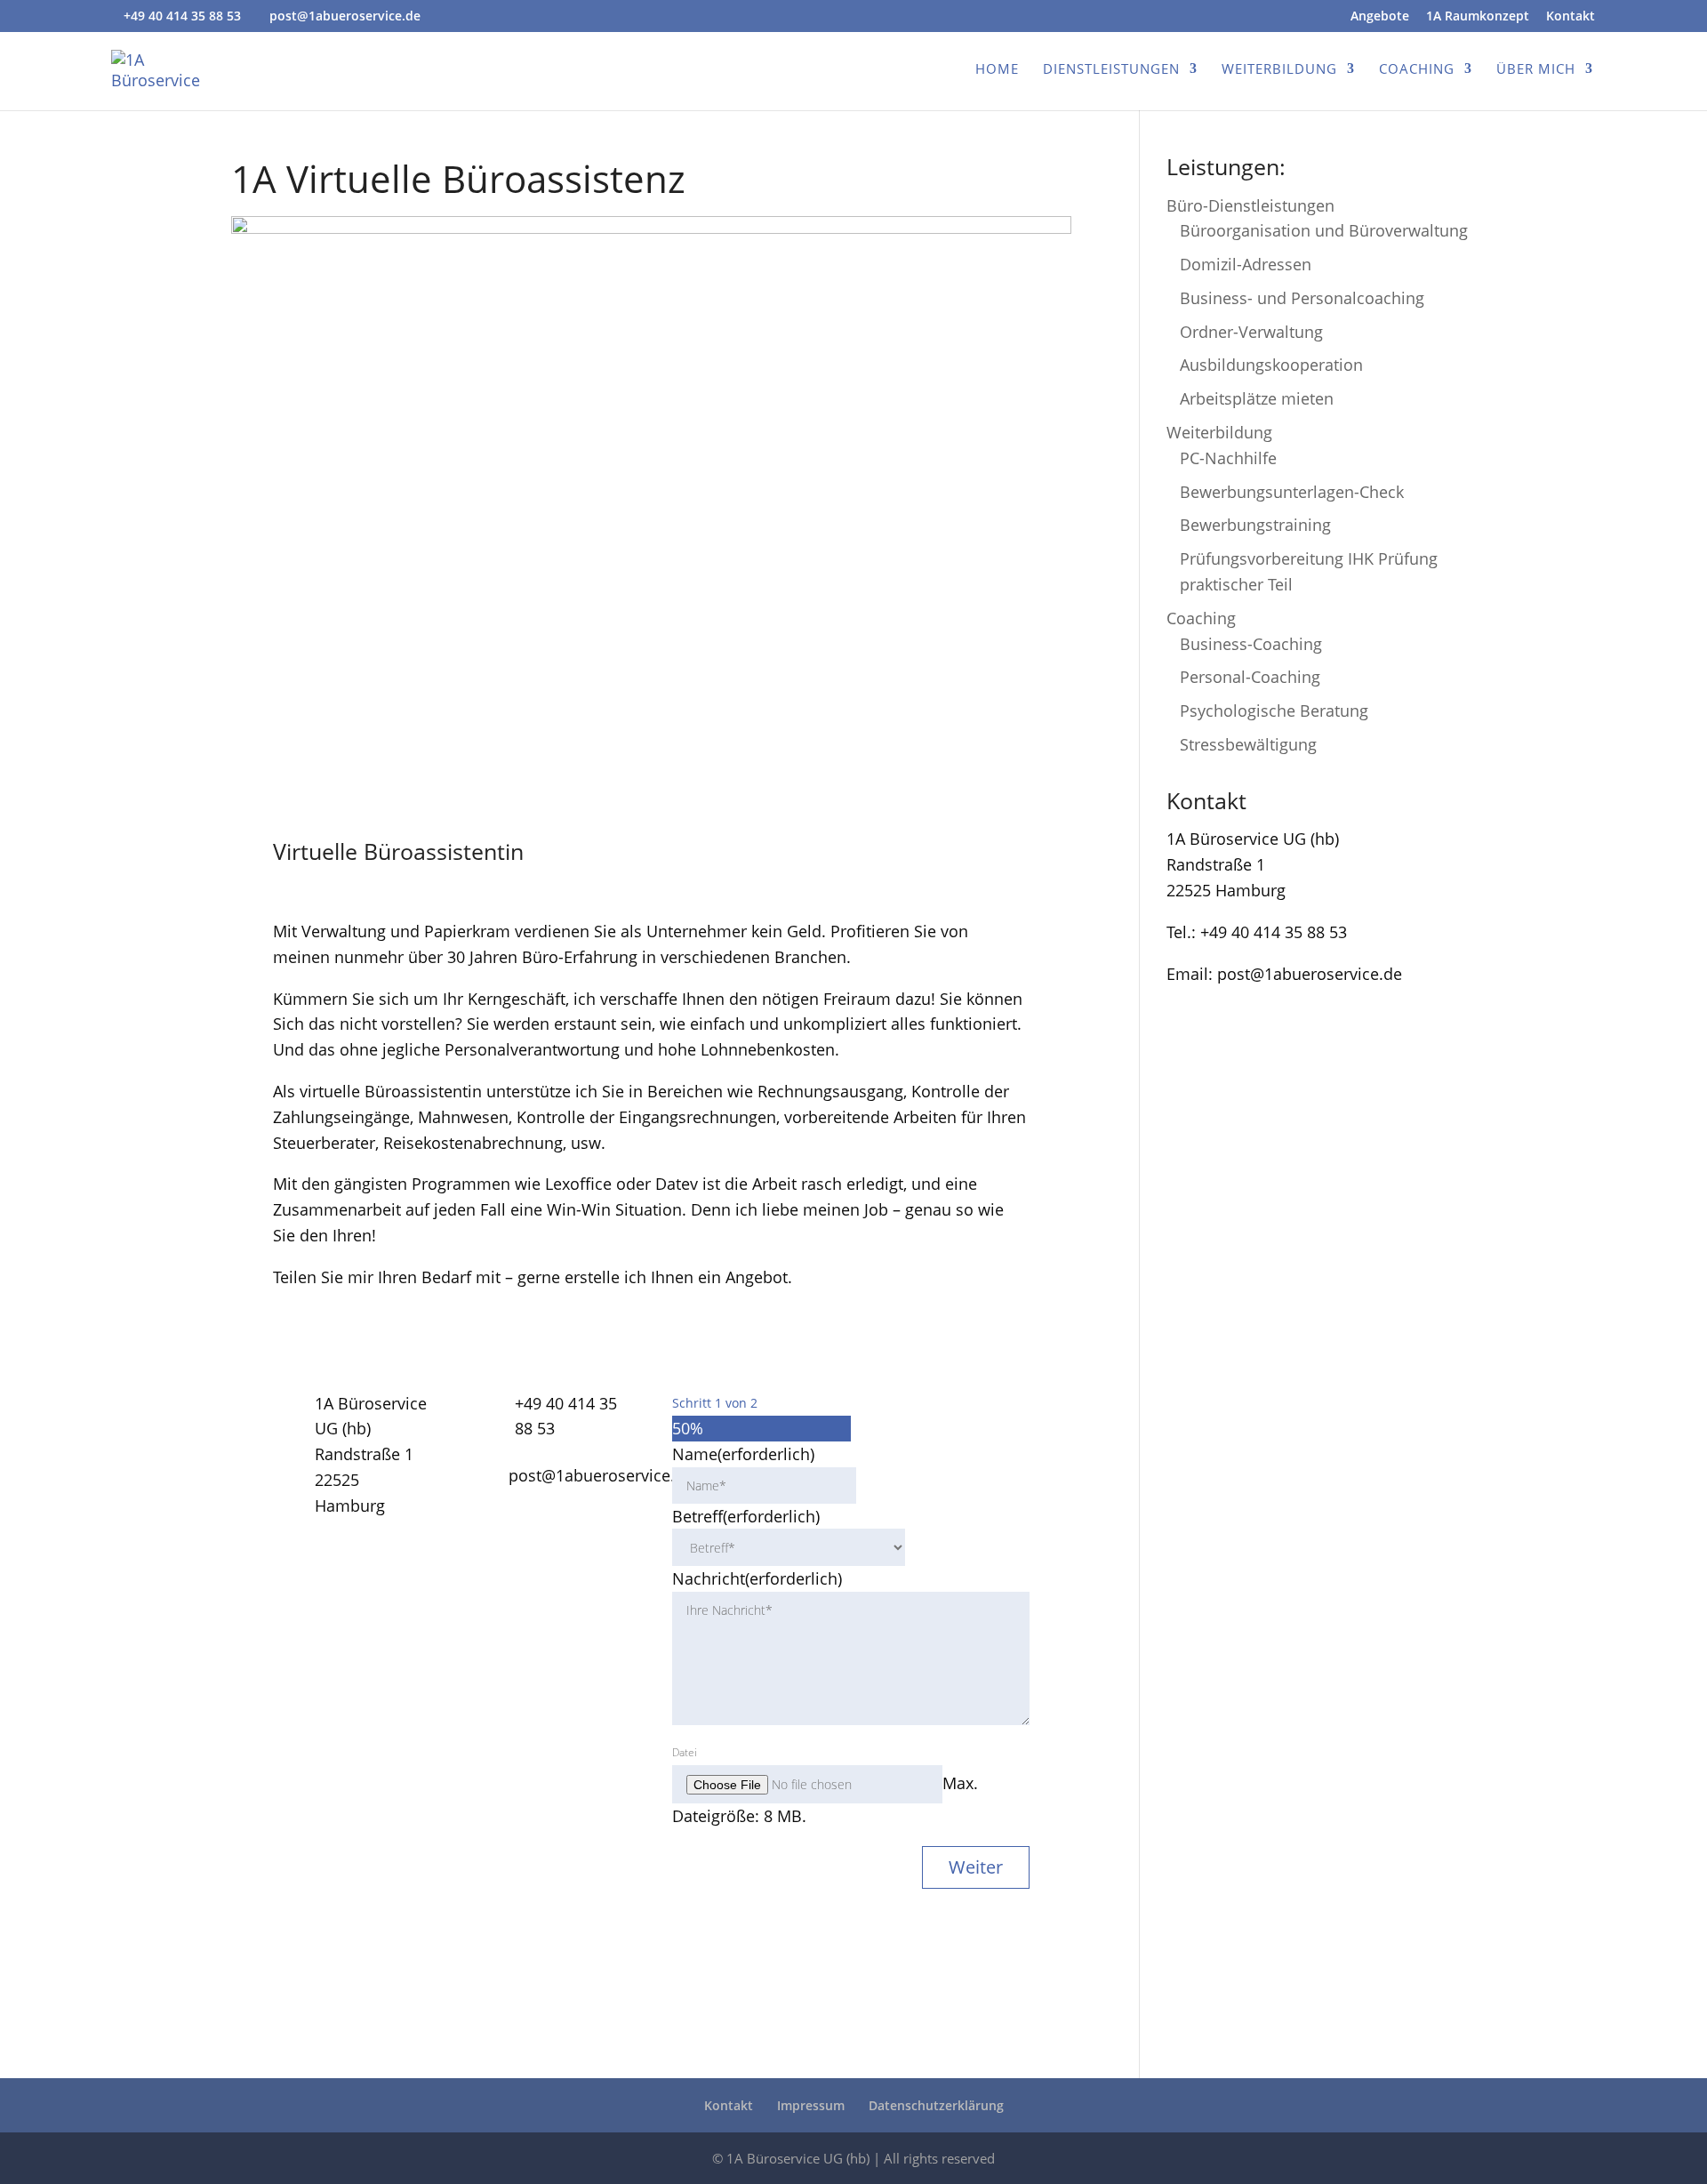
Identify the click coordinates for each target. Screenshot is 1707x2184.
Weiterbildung (1279, 70)
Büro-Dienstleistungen (1250, 205)
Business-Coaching (1251, 644)
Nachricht (757, 1578)
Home (997, 70)
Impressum (811, 2105)
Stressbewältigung (1248, 744)
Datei (685, 1752)
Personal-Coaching (1250, 677)
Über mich (1536, 70)
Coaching (1417, 70)
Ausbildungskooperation (1271, 365)
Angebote (1380, 17)
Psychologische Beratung (1274, 711)
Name (743, 1454)
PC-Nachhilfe (1228, 458)
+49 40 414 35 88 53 (182, 16)
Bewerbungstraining (1255, 525)
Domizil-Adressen (1246, 264)
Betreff (746, 1516)
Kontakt (1571, 17)
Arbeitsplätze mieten (1257, 398)
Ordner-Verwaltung (1251, 332)
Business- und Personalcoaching (1302, 298)
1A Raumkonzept (1478, 17)
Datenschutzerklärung (936, 2105)
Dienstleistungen (1111, 70)
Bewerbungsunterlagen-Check (1292, 492)
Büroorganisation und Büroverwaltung (1324, 230)
